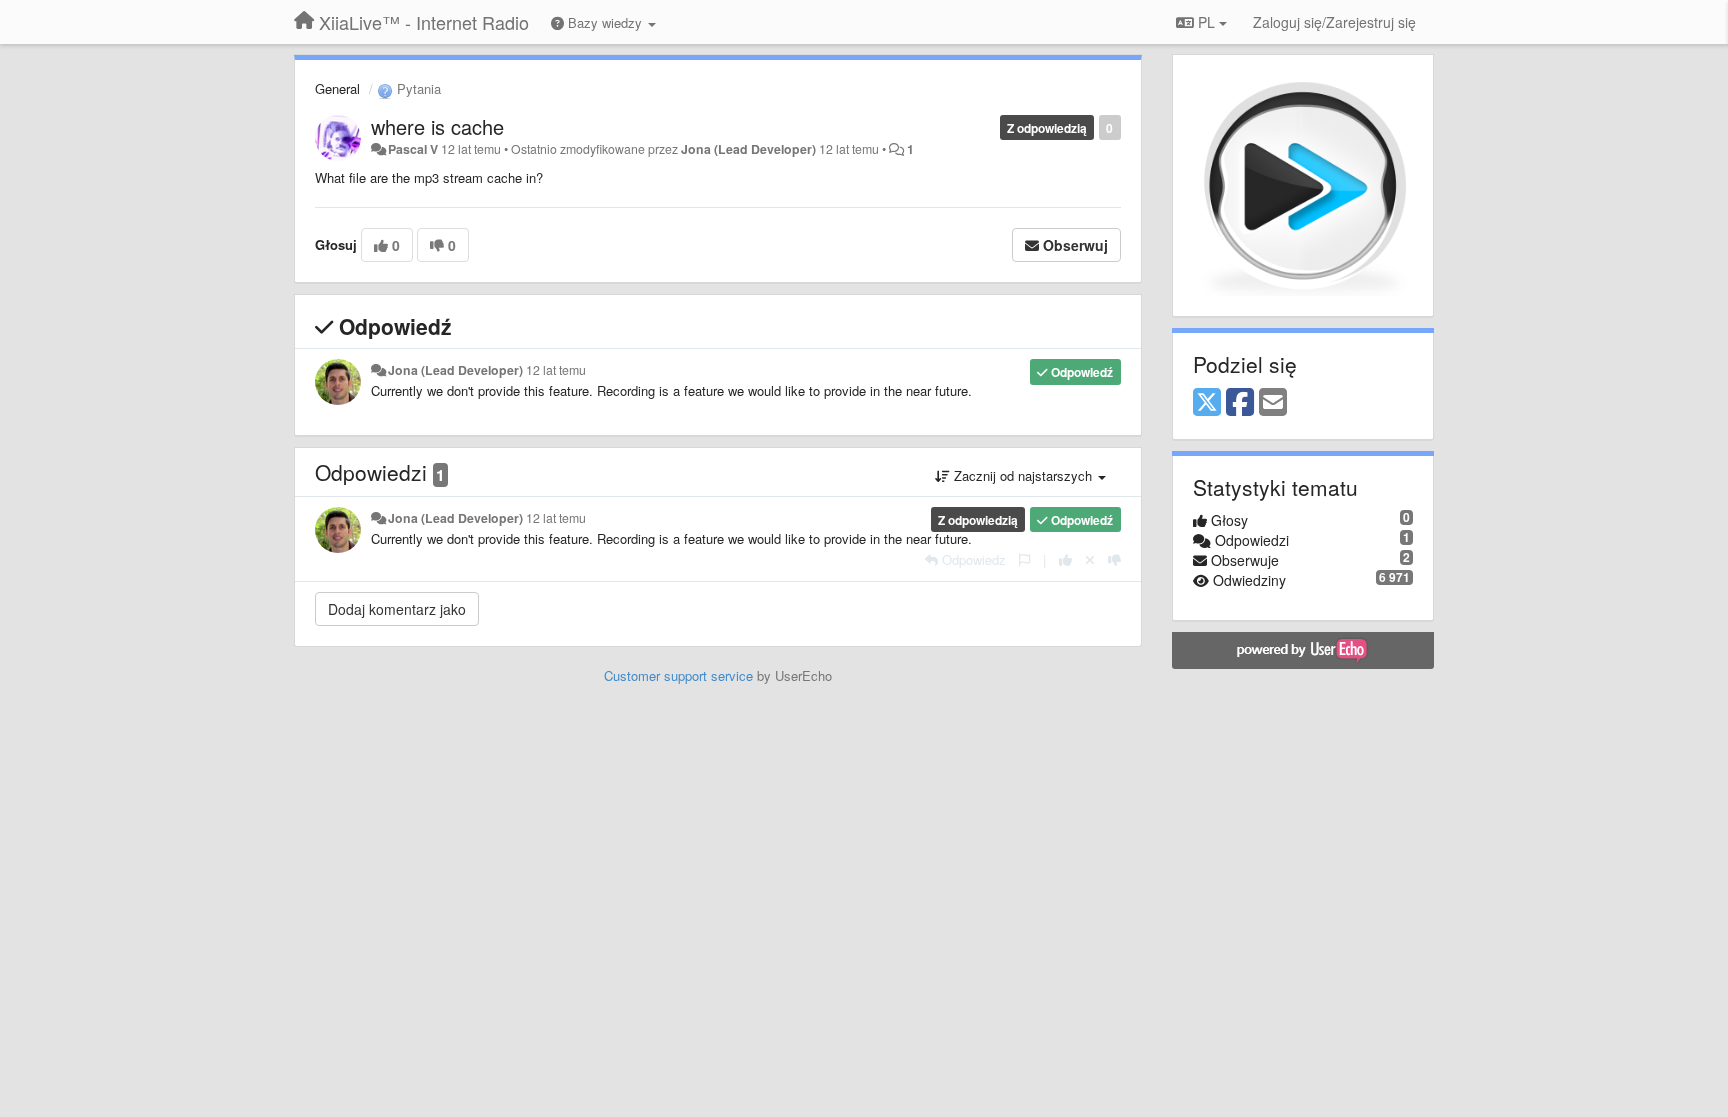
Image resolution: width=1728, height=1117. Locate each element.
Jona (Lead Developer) (748, 149)
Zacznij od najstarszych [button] (1023, 475)
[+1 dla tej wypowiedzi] (1065, 559)
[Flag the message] (1024, 559)
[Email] (1273, 403)
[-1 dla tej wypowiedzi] (1114, 559)
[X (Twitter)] (1207, 403)
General (337, 88)
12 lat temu (556, 370)
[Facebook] (1240, 403)
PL (1206, 22)
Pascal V (413, 149)
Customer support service (678, 675)
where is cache (437, 126)
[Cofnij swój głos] (1090, 559)
